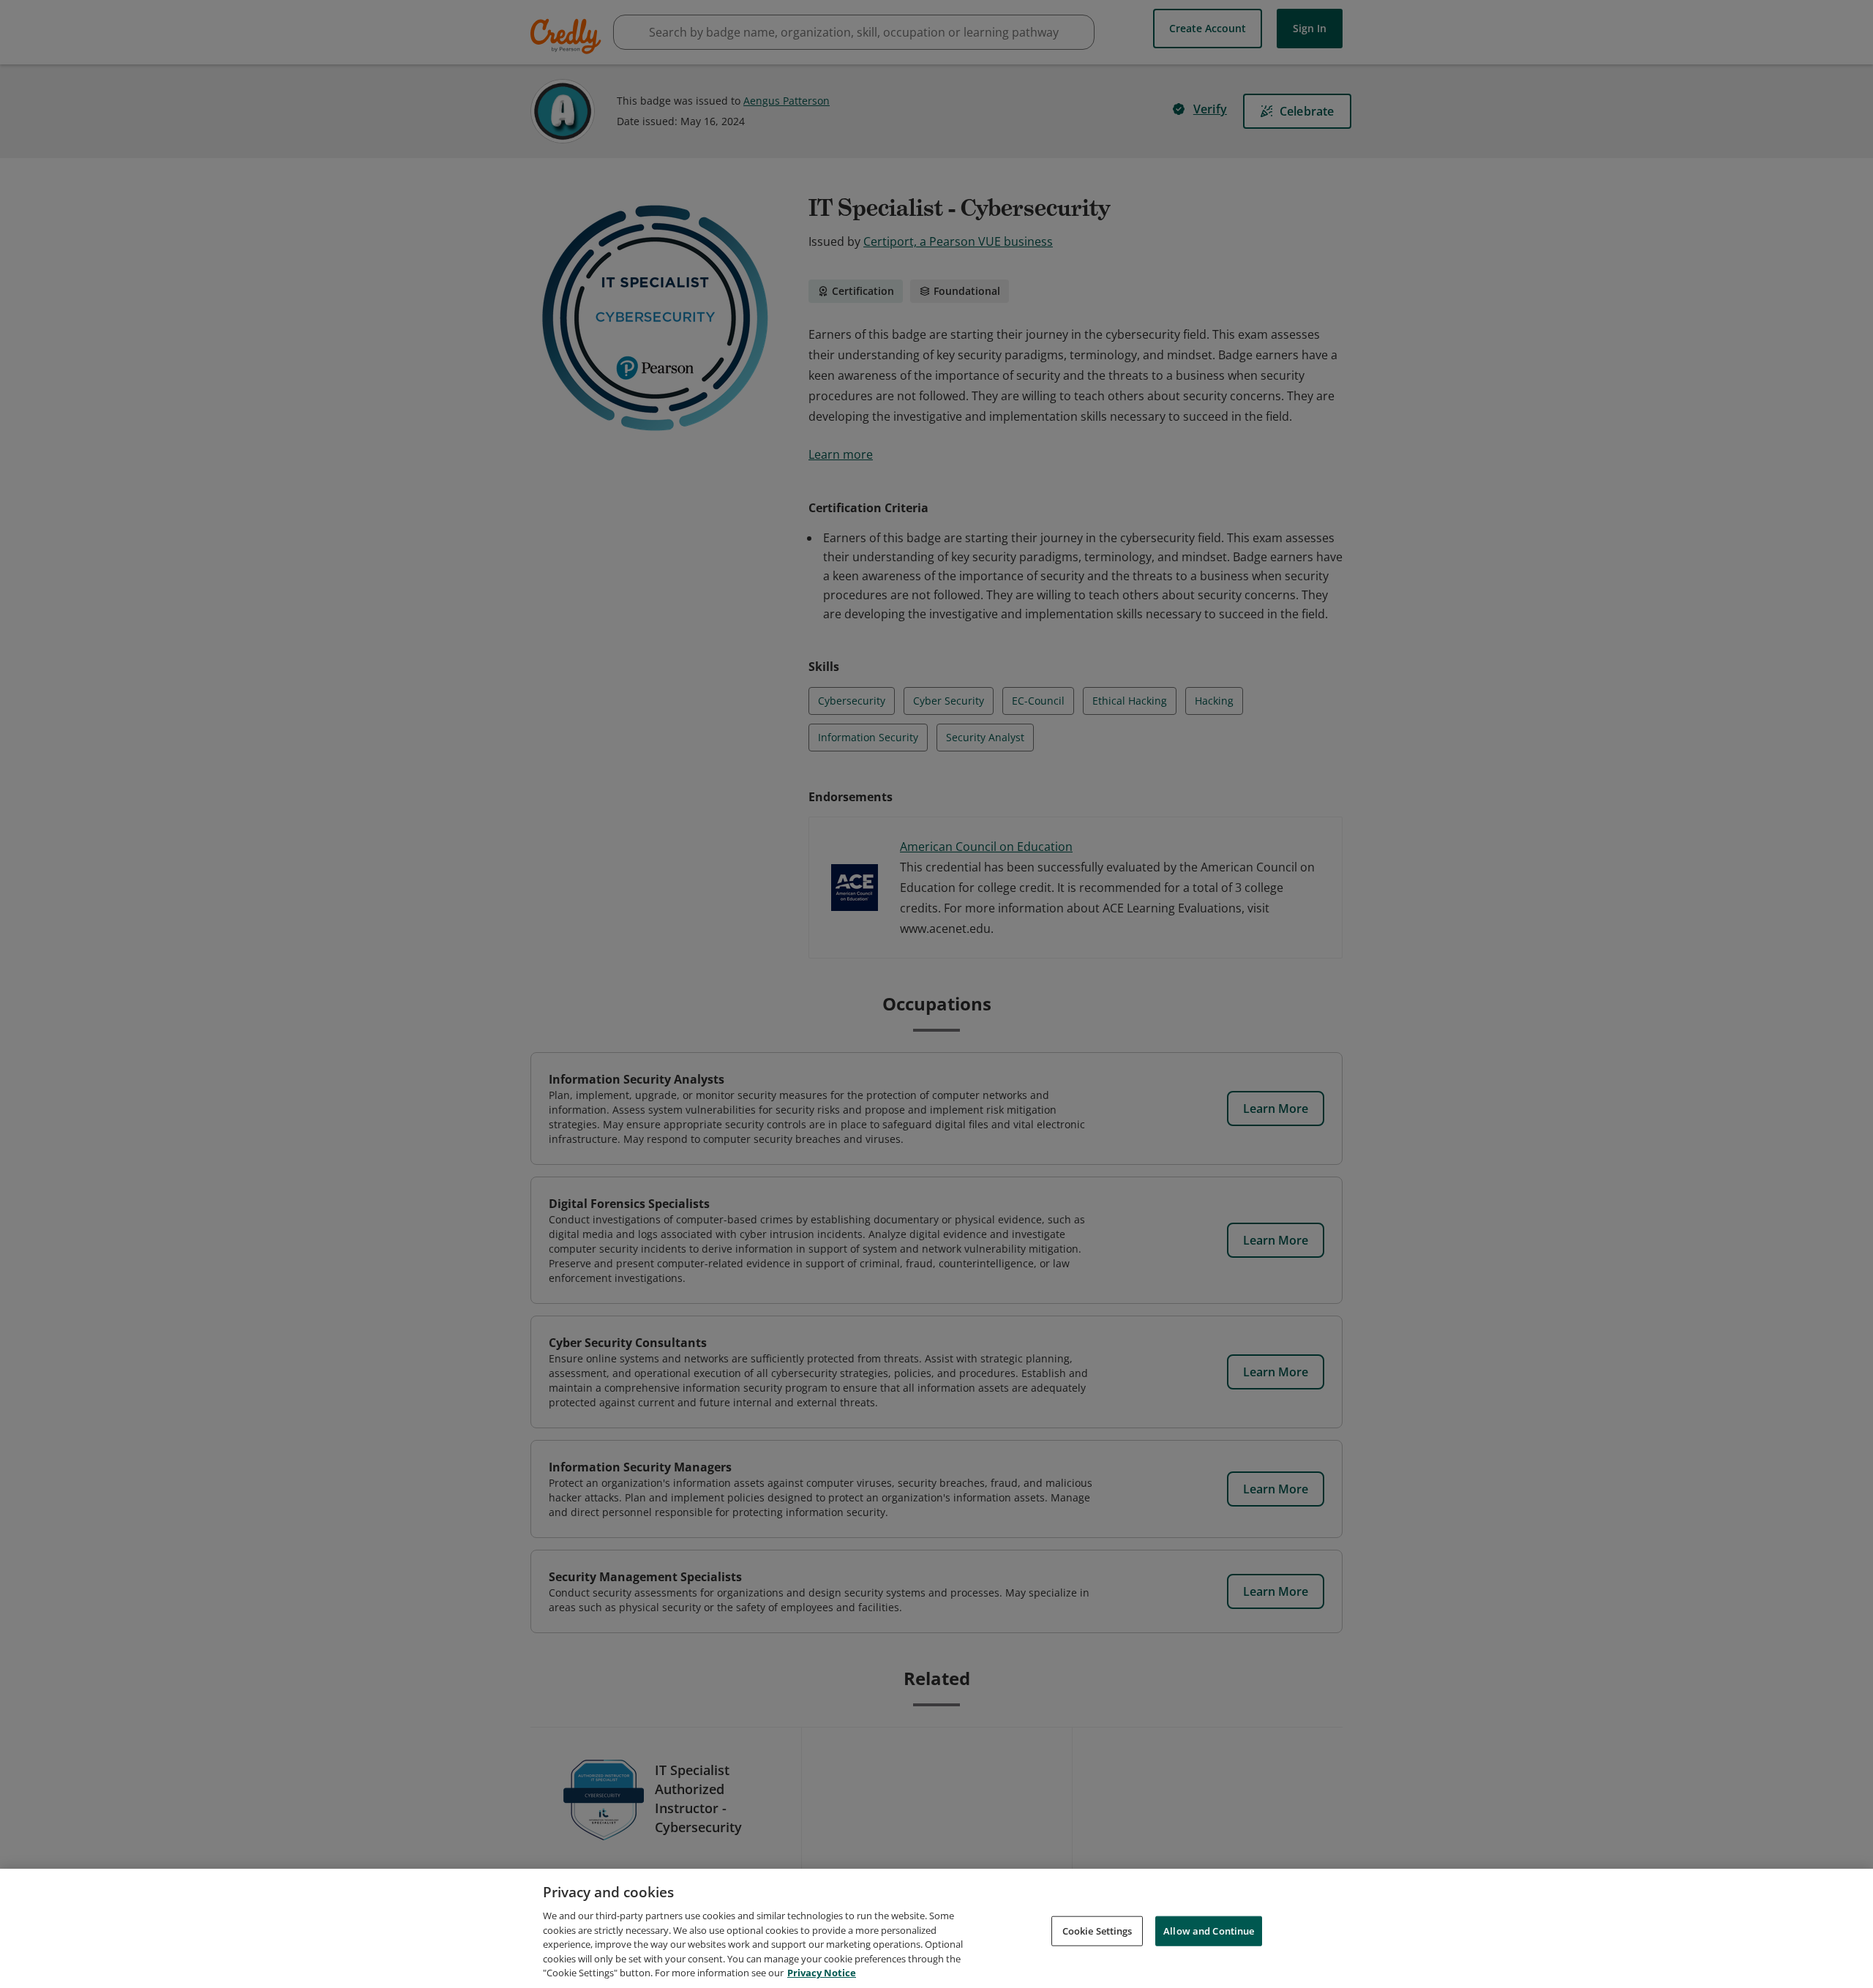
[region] (936, 1928)
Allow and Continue (1209, 1930)
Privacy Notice (822, 1973)
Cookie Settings (1097, 1930)
